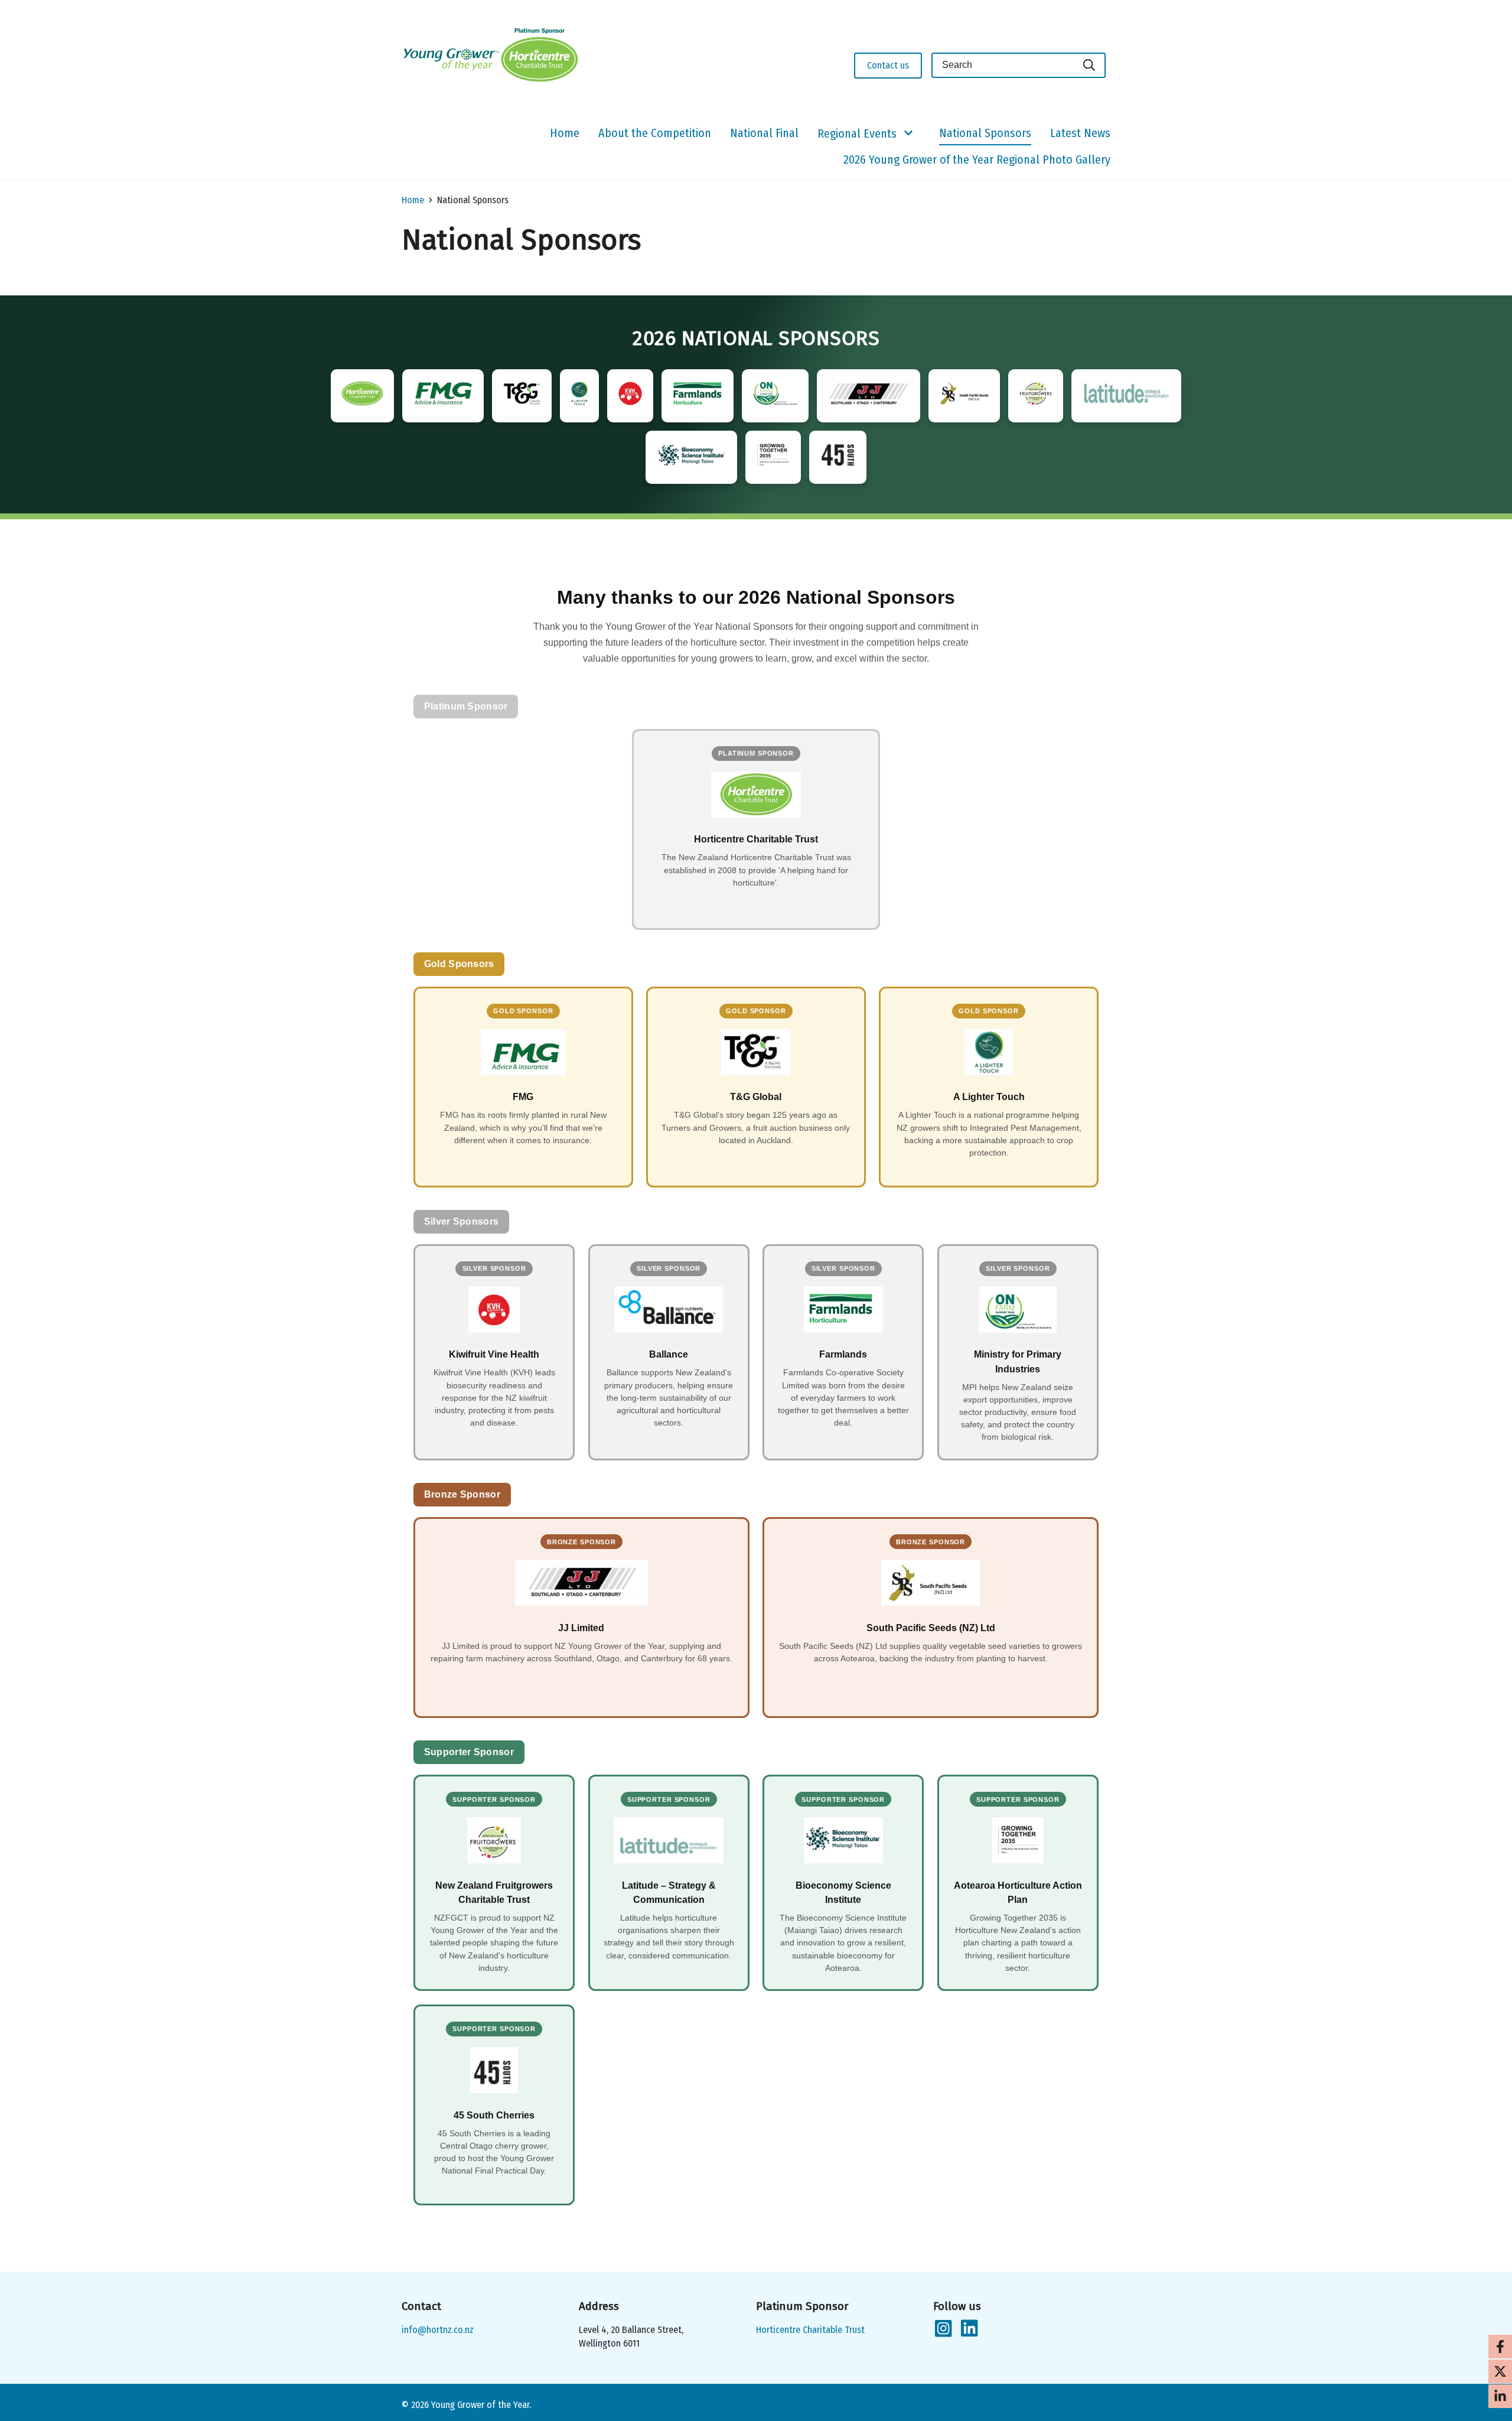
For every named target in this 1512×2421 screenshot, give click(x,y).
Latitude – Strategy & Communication (669, 1892)
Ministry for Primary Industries (1018, 1361)
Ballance (669, 1354)
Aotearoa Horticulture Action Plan (1018, 1892)
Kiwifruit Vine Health (494, 1354)
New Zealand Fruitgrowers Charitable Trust (494, 1892)
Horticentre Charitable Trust (756, 839)
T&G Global (756, 1096)
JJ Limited (581, 1628)
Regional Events (857, 134)
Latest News (1080, 133)
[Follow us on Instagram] (943, 2329)
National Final (764, 133)
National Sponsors (985, 133)
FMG (523, 1096)
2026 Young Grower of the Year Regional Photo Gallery (977, 160)
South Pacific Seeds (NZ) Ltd (931, 1628)
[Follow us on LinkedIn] (969, 2329)
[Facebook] (1500, 2347)
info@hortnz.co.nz (438, 2330)
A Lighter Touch (989, 1096)
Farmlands (843, 1354)
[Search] (1090, 65)
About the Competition (655, 133)
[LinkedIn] (1500, 2396)
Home (565, 133)
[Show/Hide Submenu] (908, 134)
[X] (1500, 2371)
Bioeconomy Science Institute (843, 1892)
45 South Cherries (494, 2115)
